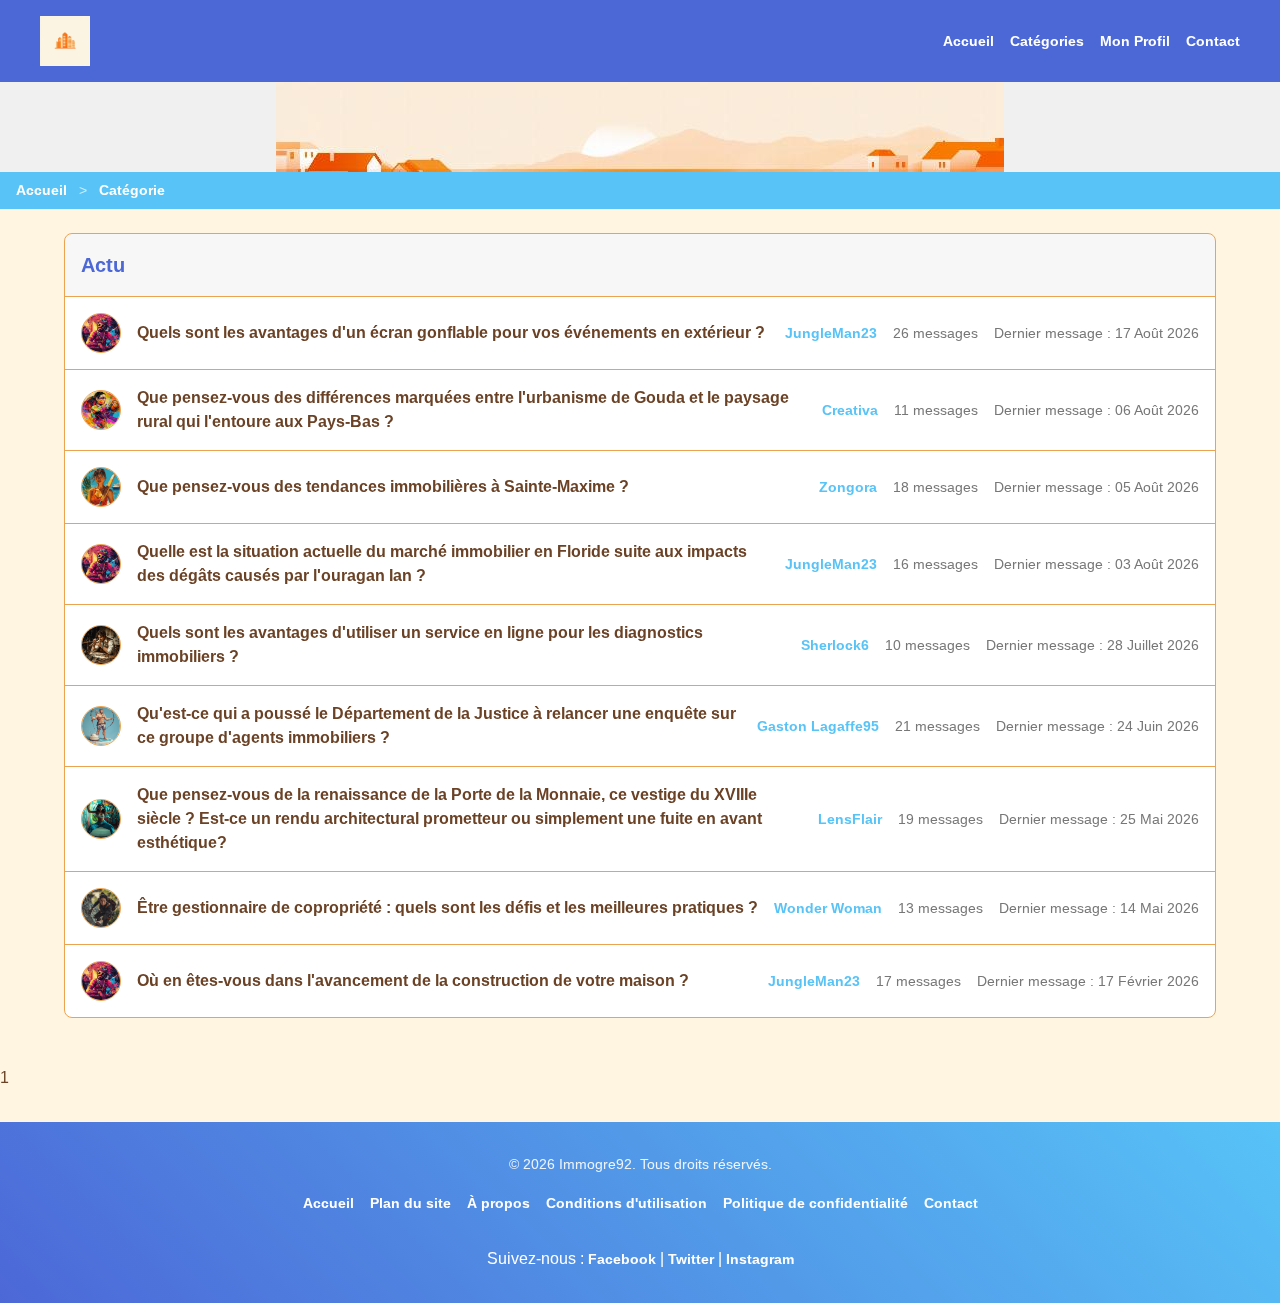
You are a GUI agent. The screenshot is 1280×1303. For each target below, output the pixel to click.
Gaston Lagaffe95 (818, 726)
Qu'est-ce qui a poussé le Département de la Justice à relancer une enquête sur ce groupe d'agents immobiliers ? (436, 725)
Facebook (622, 1259)
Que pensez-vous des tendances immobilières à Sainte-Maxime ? (383, 486)
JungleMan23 (831, 333)
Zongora (848, 487)
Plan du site (410, 1203)
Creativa (850, 410)
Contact (1213, 41)
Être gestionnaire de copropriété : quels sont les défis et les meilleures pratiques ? (447, 907)
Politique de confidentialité (815, 1203)
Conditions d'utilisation (626, 1203)
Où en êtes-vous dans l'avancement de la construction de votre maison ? (413, 980)
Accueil (968, 41)
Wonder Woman (828, 908)
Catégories (1047, 41)
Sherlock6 (835, 645)
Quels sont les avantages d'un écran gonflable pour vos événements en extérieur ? (451, 332)
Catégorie (132, 190)
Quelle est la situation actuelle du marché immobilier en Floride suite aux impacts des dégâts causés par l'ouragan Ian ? (442, 563)
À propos (498, 1203)
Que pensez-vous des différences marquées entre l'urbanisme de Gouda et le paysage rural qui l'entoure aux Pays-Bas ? (463, 409)
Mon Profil (1135, 41)
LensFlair (850, 819)
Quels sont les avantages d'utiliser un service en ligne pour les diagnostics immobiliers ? (420, 644)
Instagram (760, 1259)
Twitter (691, 1259)
